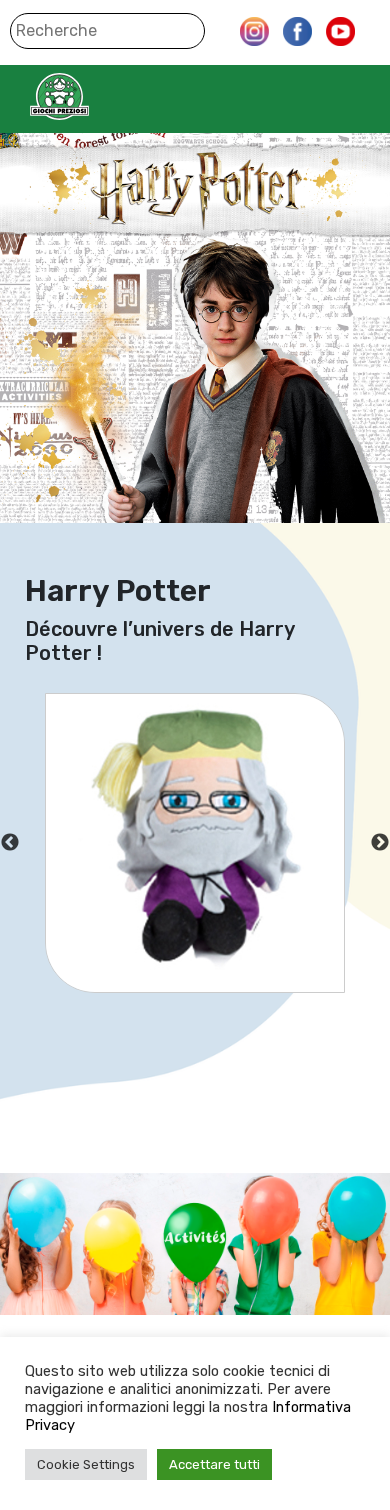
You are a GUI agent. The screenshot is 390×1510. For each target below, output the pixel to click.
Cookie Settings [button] (86, 1464)
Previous (10, 843)
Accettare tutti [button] (214, 1464)
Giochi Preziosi (98, 96)
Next (380, 843)
